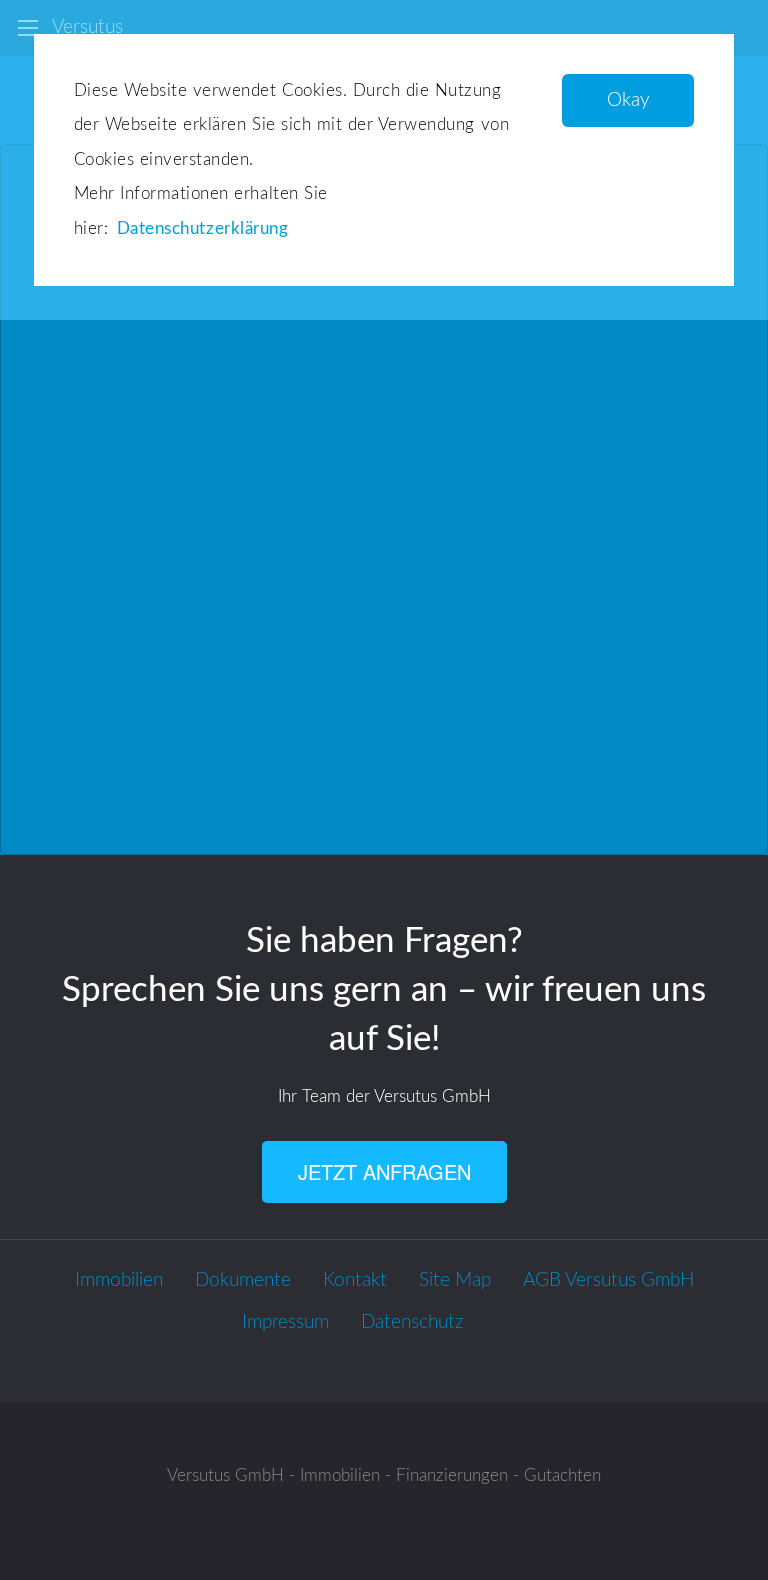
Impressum (285, 1322)
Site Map (455, 1280)
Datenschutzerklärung (202, 228)
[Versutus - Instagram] (527, 1323)
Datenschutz (412, 1322)
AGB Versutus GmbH (608, 1280)
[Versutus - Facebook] (495, 1323)
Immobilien (119, 1280)
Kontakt (355, 1280)
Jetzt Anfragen (384, 1171)
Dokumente (243, 1280)
